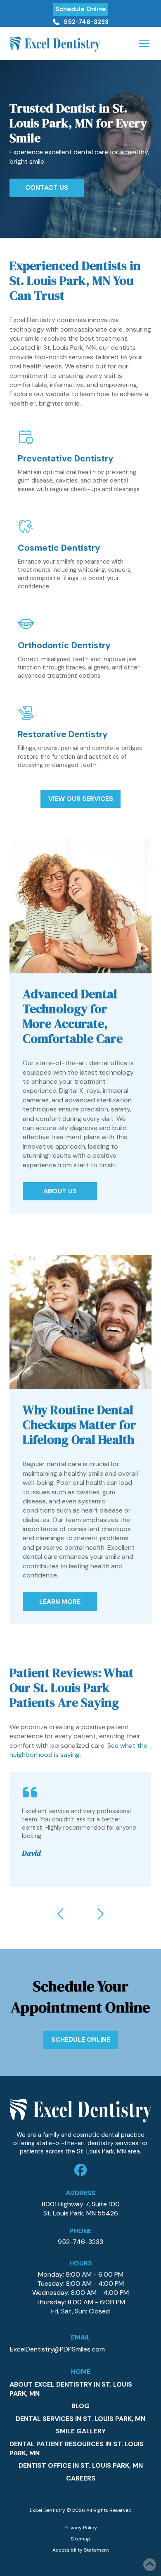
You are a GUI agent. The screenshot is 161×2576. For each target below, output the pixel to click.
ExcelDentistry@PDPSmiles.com (57, 2349)
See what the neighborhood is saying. (78, 1750)
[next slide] (100, 1914)
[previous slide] (61, 1914)
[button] (144, 43)
